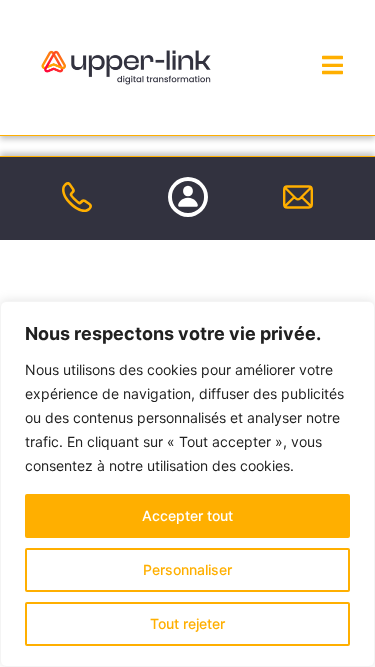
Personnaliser (187, 569)
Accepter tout (187, 515)
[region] (187, 484)
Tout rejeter (187, 623)
